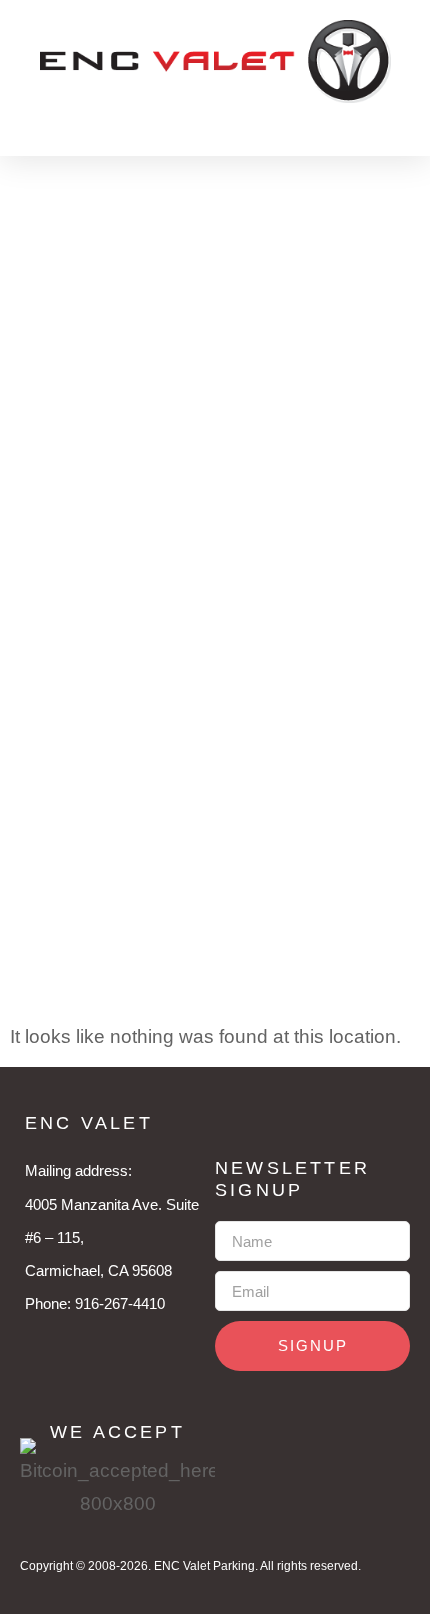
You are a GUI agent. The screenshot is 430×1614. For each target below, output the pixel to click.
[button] (118, 119)
